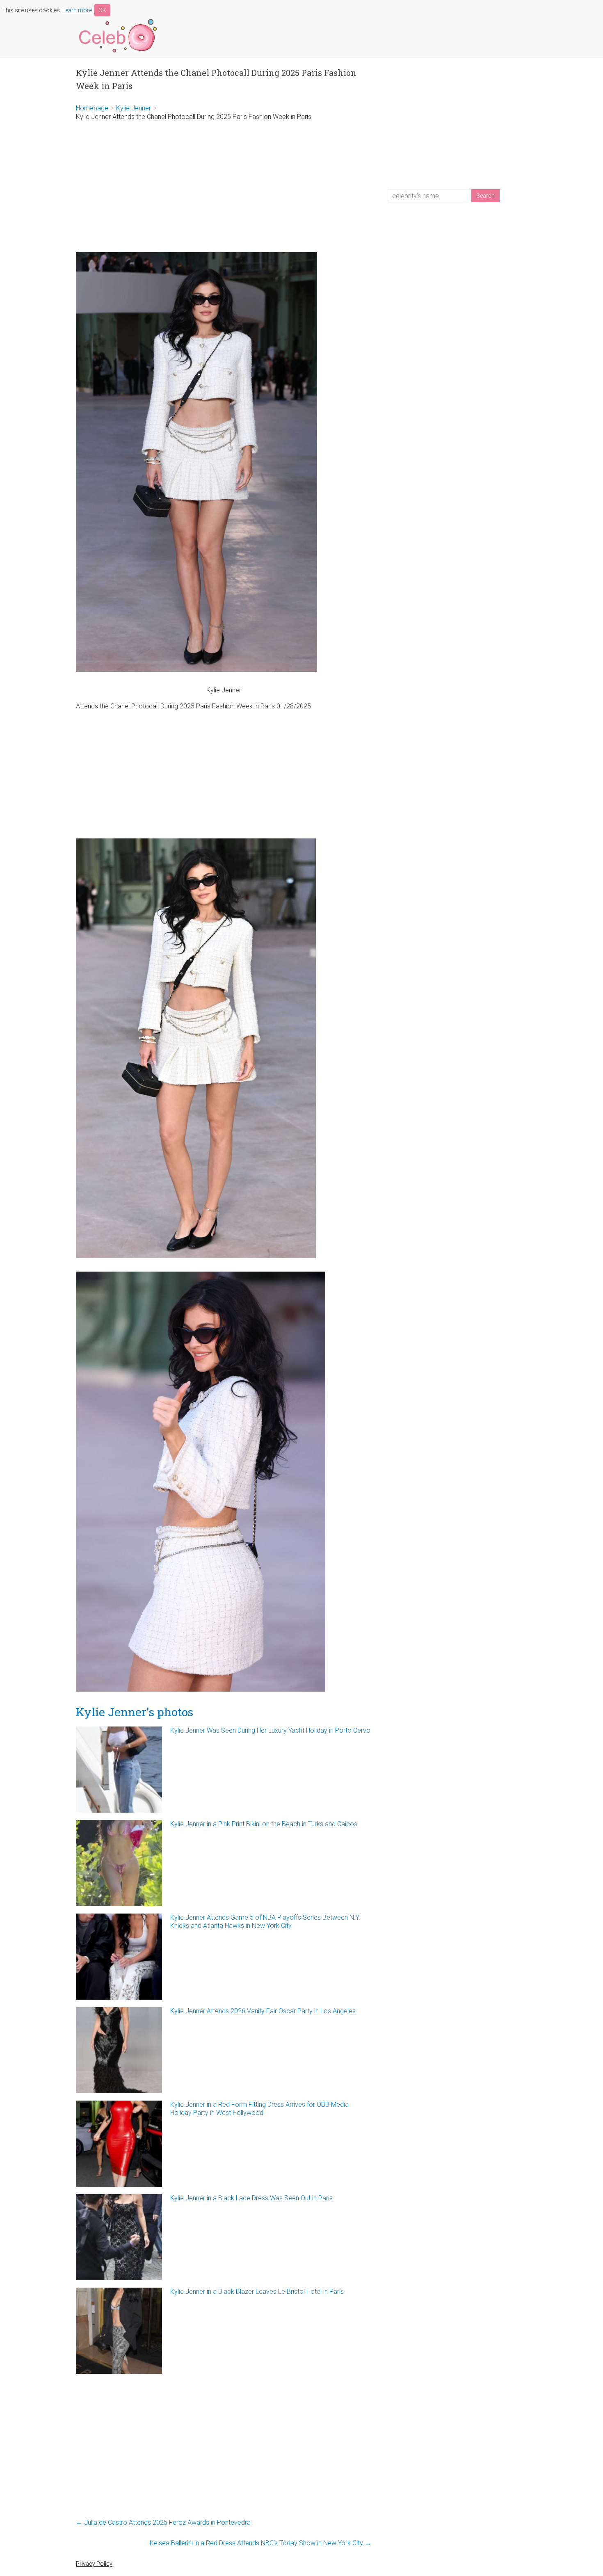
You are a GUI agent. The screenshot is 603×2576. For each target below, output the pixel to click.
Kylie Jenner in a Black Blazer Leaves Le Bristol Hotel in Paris (257, 2292)
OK (102, 10)
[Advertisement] (224, 187)
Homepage (92, 108)
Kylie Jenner (134, 108)
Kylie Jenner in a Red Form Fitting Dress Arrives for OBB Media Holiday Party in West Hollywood (259, 2109)
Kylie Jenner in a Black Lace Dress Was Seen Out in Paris (251, 2198)
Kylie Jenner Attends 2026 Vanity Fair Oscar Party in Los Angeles (263, 2011)
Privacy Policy (94, 2564)
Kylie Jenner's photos (135, 1712)
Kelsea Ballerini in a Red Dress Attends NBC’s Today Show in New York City (260, 2543)
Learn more (77, 10)
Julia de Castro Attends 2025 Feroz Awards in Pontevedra (163, 2522)
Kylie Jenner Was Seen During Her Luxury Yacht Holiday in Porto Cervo (270, 1730)
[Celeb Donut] (117, 20)
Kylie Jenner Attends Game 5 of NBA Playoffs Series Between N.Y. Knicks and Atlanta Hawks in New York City (265, 1922)
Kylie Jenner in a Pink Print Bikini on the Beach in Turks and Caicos (264, 1824)
